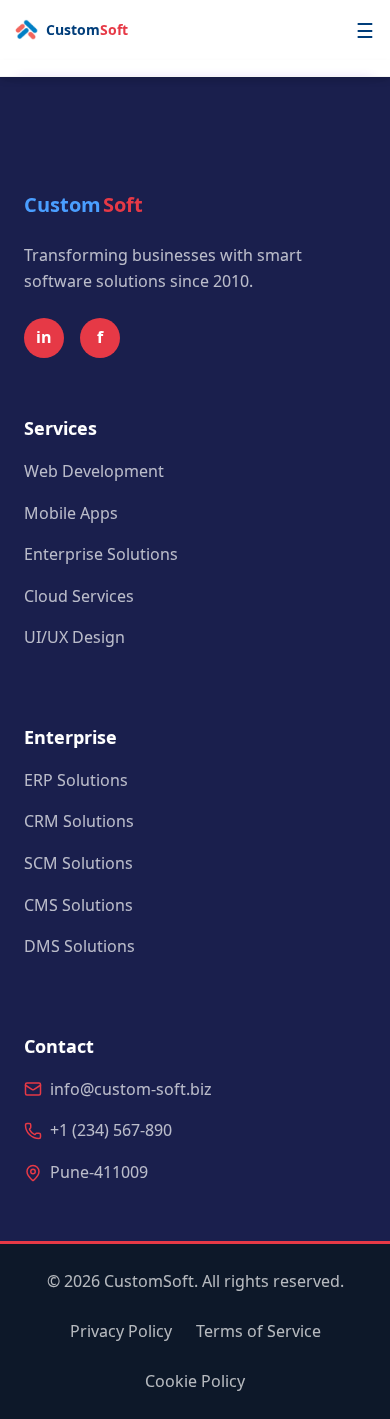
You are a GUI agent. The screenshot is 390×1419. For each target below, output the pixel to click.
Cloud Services (79, 596)
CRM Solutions (79, 821)
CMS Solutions (78, 905)
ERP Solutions (76, 780)
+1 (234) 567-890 (111, 1130)
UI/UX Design (74, 637)
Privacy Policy (121, 1331)
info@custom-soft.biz (131, 1089)
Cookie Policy (195, 1381)
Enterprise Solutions (101, 554)
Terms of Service (258, 1331)
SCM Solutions (78, 863)
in (44, 337)
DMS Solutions (79, 946)
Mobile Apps (71, 513)
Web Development (94, 471)
